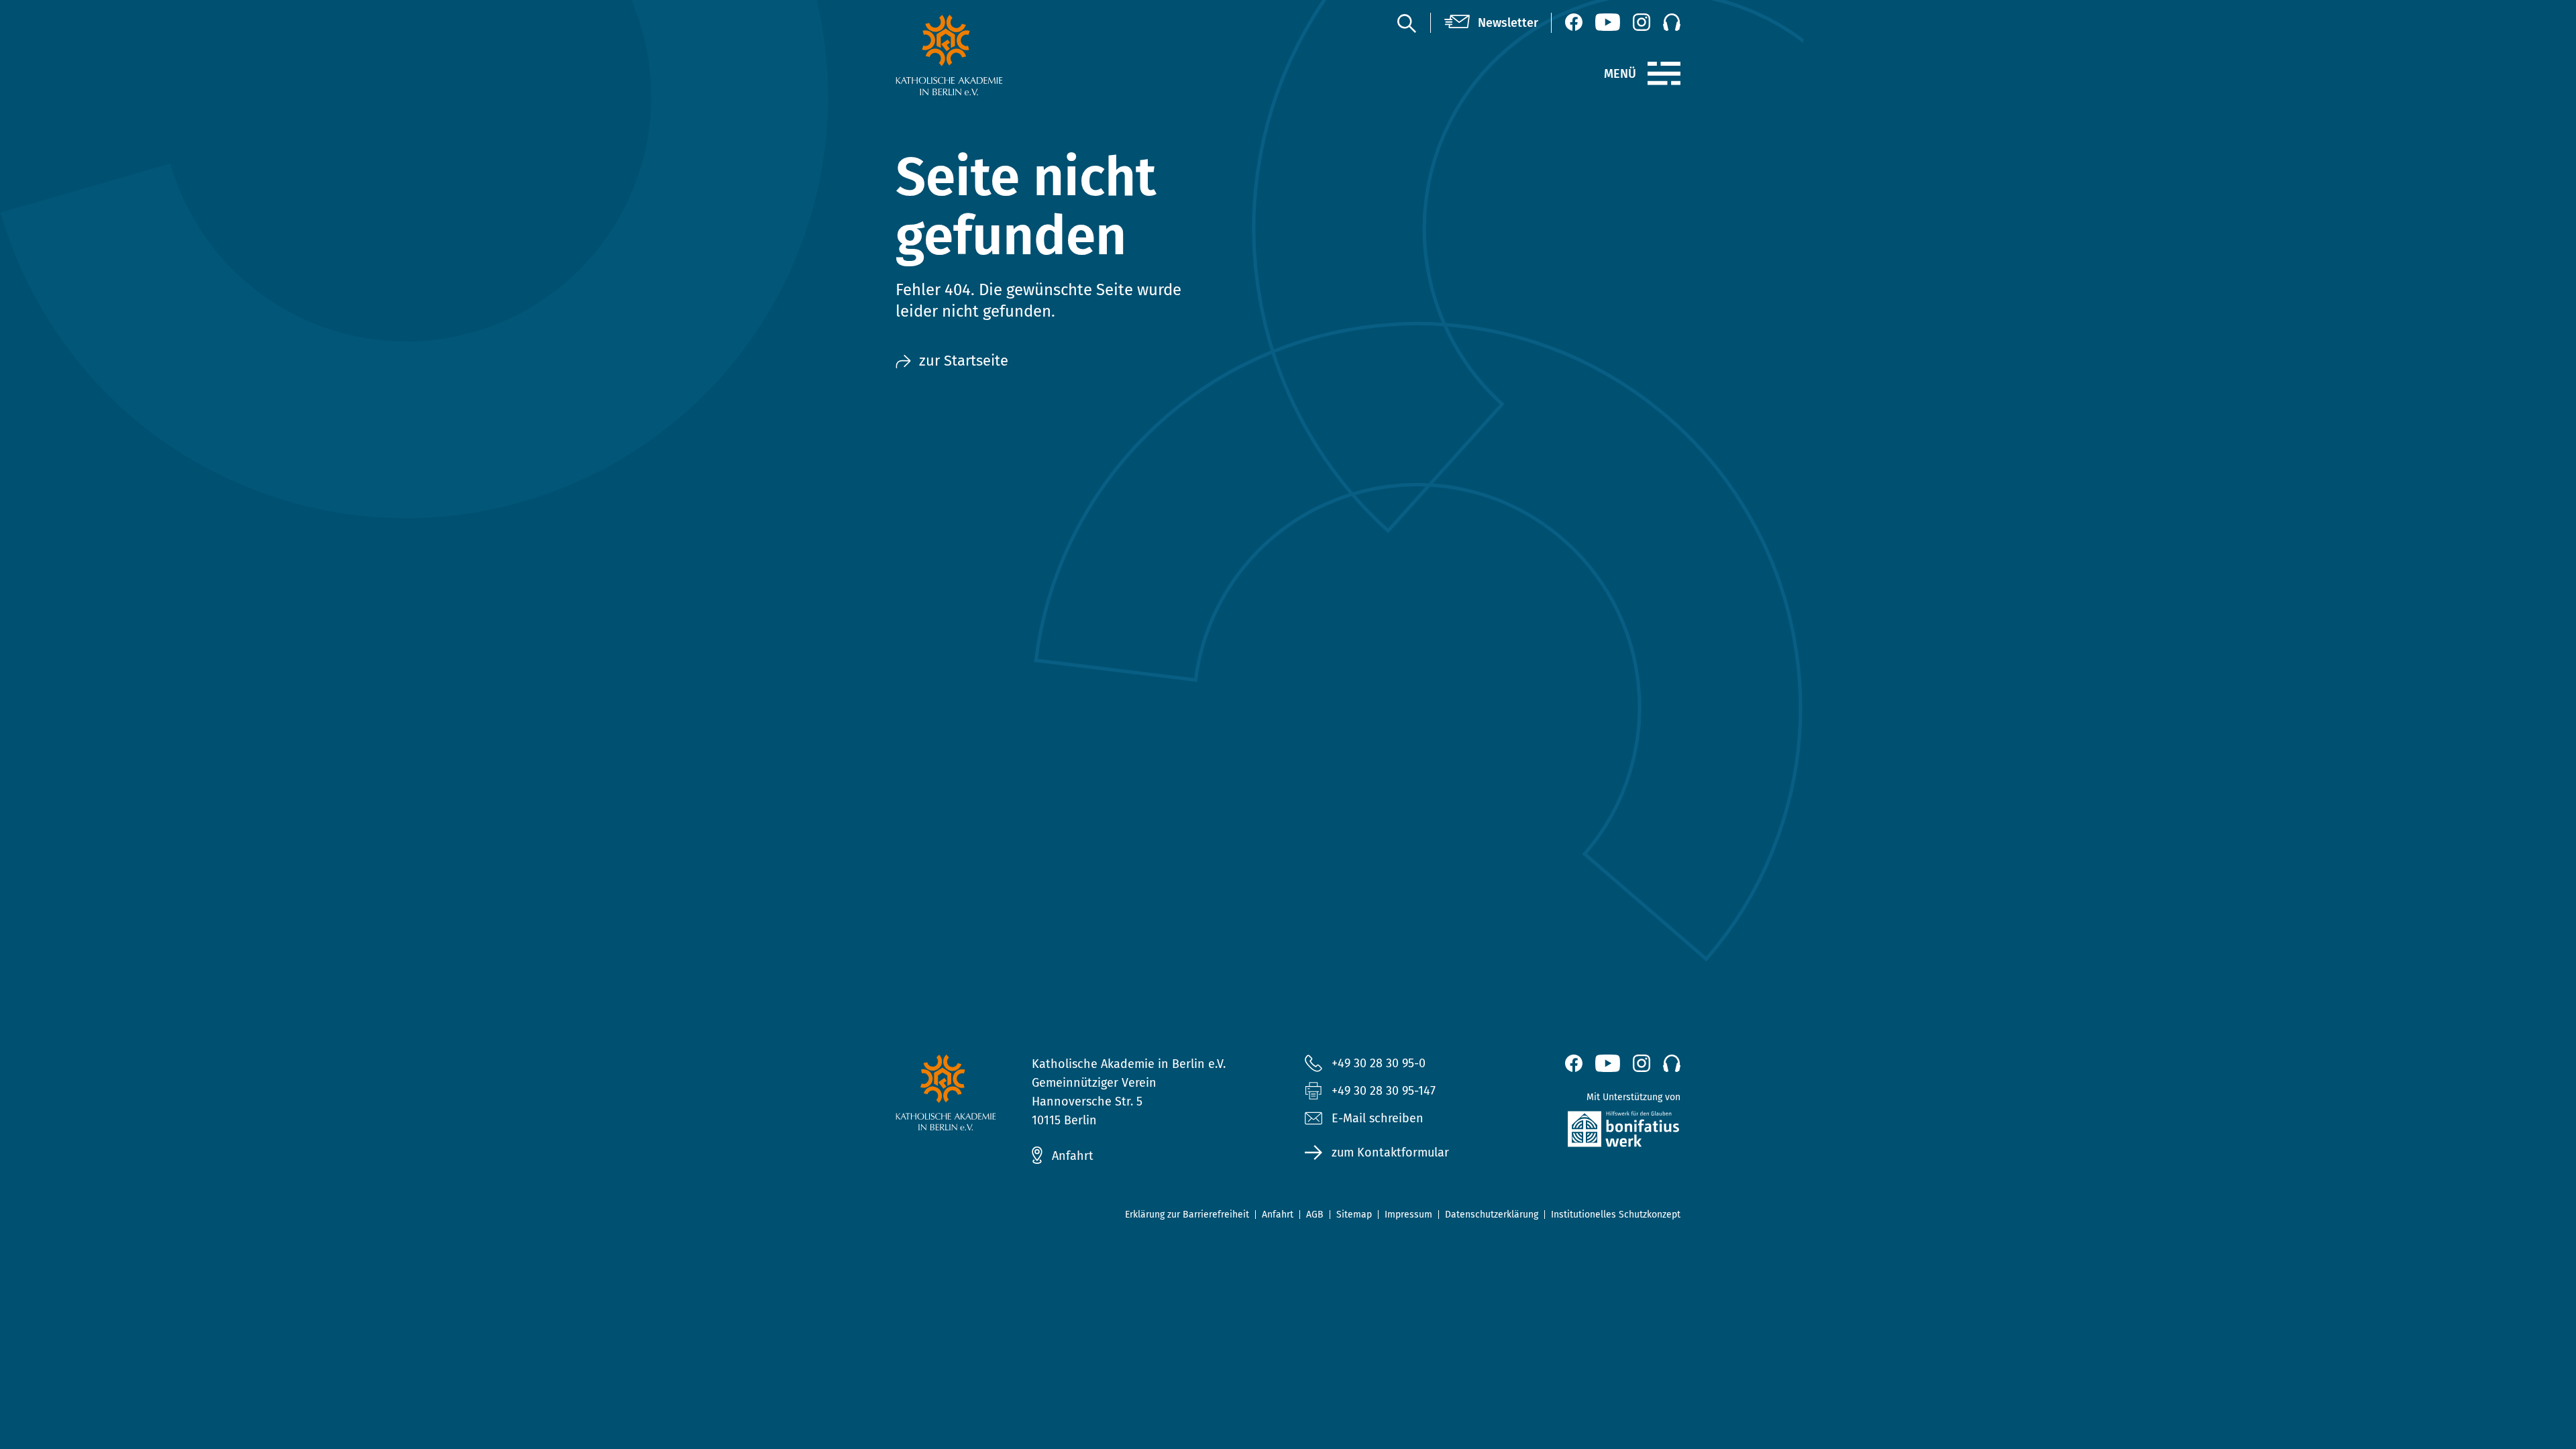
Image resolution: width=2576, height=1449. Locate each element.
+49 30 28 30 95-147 (1384, 1091)
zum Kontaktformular (1390, 1152)
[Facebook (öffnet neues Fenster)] (1574, 22)
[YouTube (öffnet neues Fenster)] (1608, 22)
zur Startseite (964, 361)
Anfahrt (1073, 1156)
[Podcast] (1672, 22)
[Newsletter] (1491, 23)
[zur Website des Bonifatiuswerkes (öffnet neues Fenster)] (1595, 1132)
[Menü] (1664, 74)
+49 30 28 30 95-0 (1379, 1063)
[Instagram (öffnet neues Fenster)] (1642, 22)
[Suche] (1406, 23)
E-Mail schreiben (1378, 1118)
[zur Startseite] (981, 55)
